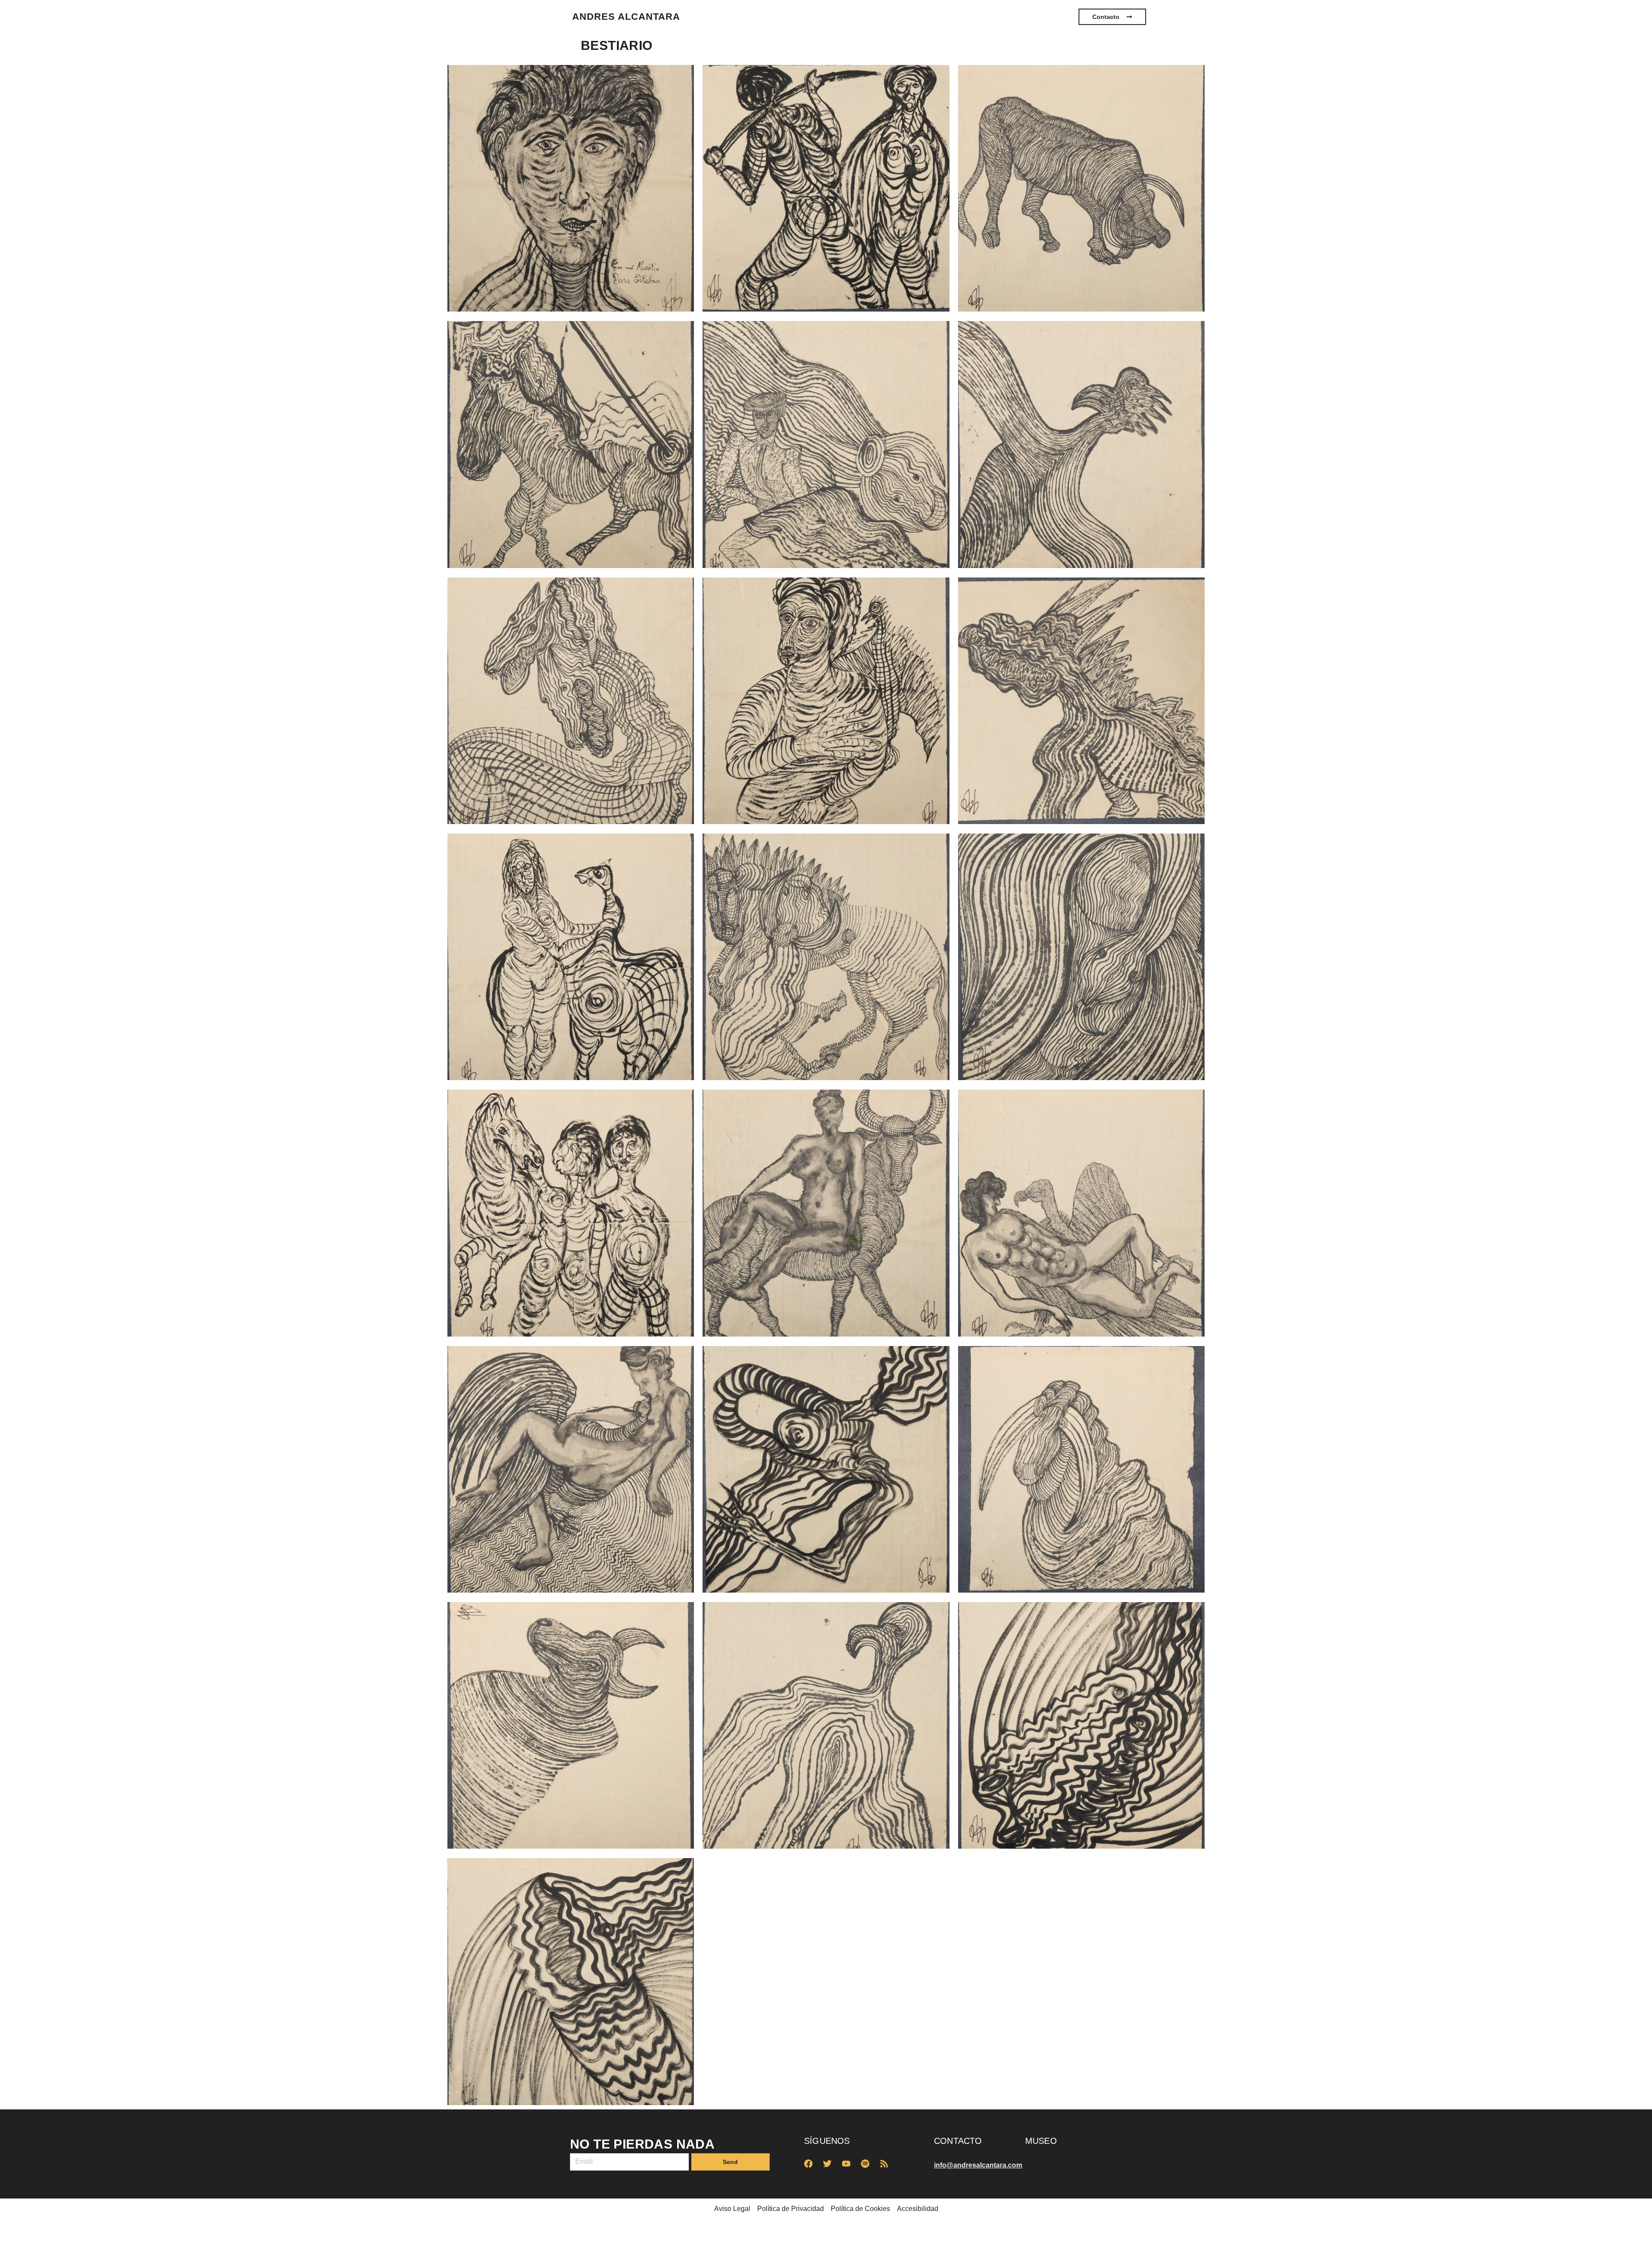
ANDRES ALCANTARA (626, 17)
